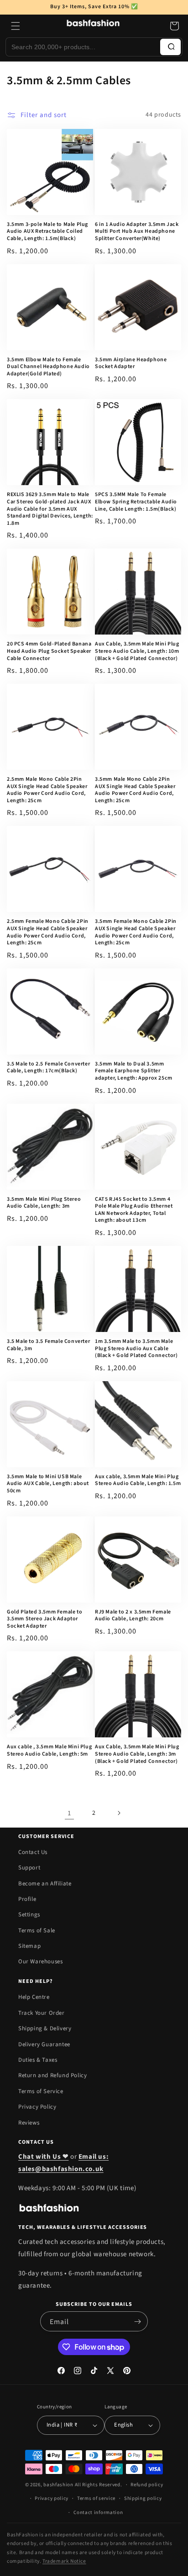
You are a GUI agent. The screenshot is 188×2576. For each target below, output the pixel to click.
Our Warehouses (40, 1961)
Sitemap (29, 1946)
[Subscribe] (137, 2321)
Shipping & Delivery (45, 2028)
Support (29, 1868)
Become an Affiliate (45, 1884)
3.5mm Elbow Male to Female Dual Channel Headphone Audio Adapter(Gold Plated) (48, 367)
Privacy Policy (37, 2107)
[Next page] (119, 1813)
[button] (16, 26)
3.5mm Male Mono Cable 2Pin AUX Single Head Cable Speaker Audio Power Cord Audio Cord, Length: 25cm (135, 790)
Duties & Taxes (38, 2060)
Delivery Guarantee (44, 2044)
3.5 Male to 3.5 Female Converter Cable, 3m (48, 1345)
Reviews (29, 2123)
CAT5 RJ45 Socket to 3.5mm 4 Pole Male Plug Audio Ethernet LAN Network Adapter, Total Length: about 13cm (134, 1210)
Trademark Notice (64, 2561)
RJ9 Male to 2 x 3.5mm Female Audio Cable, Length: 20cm (133, 1616)
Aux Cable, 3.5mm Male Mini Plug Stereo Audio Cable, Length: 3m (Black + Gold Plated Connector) (137, 1754)
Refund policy (147, 2485)
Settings (29, 1915)
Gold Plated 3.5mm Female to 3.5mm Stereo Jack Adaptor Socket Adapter (44, 1619)
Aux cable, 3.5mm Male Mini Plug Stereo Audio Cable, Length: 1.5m (138, 1480)
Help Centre (34, 1997)
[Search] (170, 47)
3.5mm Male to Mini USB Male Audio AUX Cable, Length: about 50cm (48, 1484)
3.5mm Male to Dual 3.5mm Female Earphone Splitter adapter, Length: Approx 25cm (134, 1071)
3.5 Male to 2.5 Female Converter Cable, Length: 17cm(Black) (48, 1068)
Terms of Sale (37, 1931)
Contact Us (33, 1852)
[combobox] (83, 47)
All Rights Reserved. (99, 2485)
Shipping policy (143, 2498)
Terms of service (96, 2498)
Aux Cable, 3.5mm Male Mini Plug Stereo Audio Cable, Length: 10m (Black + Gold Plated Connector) (137, 651)
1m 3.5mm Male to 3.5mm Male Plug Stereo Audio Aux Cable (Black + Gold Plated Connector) (136, 1349)
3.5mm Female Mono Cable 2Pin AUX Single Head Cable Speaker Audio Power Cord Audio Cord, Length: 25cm (136, 932)
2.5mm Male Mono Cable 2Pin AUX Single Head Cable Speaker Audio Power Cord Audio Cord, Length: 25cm (47, 790)
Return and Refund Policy (52, 2075)
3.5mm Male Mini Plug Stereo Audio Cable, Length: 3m (44, 1203)
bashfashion (58, 2485)
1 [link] (69, 1813)
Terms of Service (41, 2091)
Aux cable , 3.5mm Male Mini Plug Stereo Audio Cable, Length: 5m (49, 1750)
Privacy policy (52, 2498)
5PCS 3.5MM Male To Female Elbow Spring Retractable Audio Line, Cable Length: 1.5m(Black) (136, 502)
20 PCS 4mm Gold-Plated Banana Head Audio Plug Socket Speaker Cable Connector (49, 651)
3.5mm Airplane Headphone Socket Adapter (131, 363)
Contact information (98, 2512)
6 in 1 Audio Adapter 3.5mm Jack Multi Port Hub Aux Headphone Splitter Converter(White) (137, 232)
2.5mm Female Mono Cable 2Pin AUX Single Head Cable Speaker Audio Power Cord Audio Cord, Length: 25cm (48, 932)
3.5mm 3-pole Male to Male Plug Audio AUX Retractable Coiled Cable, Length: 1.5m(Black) (47, 232)
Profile (27, 1899)
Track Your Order (42, 2013)
